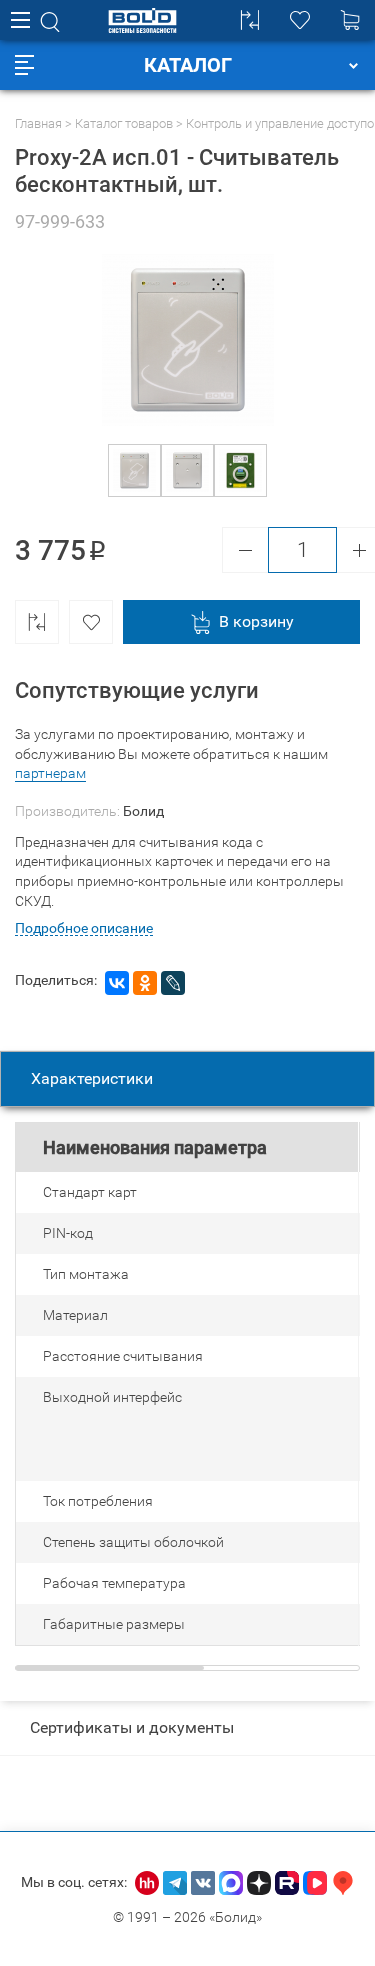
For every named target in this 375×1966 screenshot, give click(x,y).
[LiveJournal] (173, 983)
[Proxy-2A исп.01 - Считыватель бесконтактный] (134, 470)
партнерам (50, 773)
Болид (143, 811)
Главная (38, 123)
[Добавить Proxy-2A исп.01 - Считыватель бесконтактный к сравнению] (37, 622)
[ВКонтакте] (117, 983)
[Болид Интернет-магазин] (142, 20)
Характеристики (92, 1078)
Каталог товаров (124, 123)
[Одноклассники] (145, 983)
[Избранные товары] (300, 20)
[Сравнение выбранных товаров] (250, 20)
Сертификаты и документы (132, 1727)
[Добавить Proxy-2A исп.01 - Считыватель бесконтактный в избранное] (91, 622)
